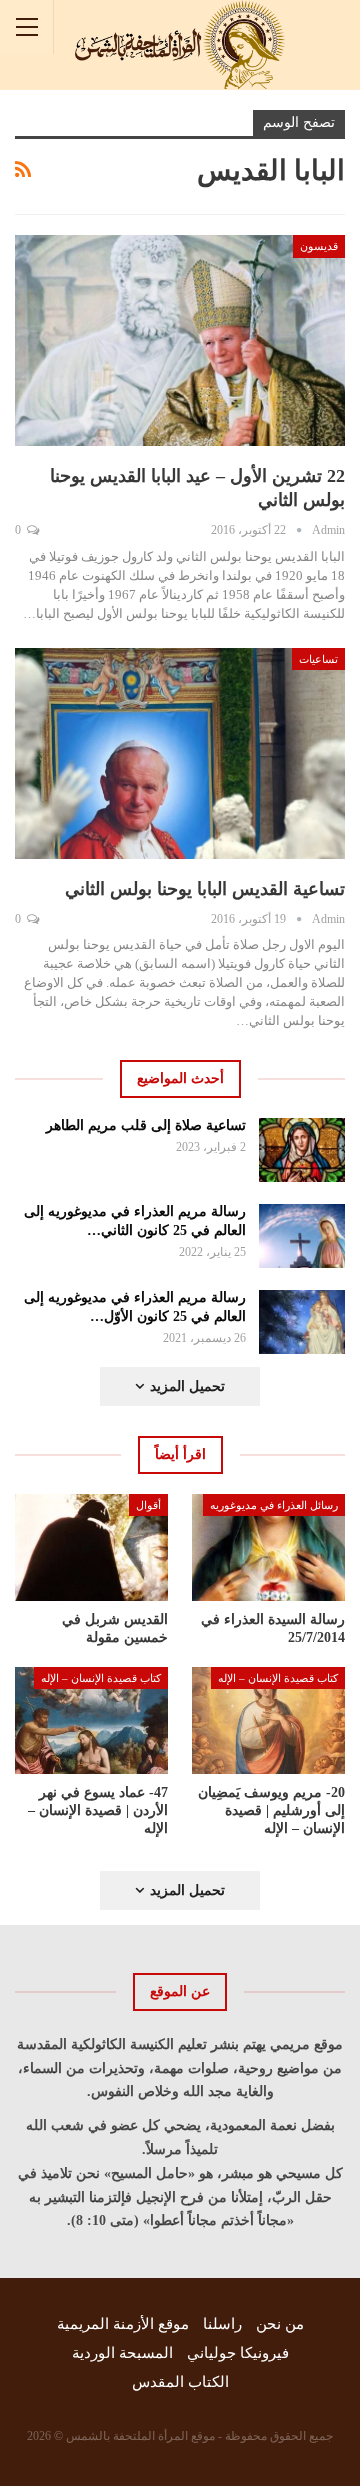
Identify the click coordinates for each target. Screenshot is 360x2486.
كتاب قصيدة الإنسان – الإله (278, 1678)
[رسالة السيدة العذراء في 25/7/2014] (268, 1547)
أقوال (148, 1505)
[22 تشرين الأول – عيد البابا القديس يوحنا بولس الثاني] (180, 340)
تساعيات (318, 659)
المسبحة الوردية (122, 2353)
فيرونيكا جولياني (238, 2353)
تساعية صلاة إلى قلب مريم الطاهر (146, 1125)
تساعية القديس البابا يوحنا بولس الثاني (205, 889)
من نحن (280, 2324)
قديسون (319, 246)
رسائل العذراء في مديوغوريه (274, 1505)
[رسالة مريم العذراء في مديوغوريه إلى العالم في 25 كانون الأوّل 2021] (302, 1322)
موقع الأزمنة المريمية (123, 2324)
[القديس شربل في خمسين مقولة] (91, 1547)
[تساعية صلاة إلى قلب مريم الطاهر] (302, 1150)
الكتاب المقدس (180, 2382)
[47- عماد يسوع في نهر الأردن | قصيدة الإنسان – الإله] (91, 1720)
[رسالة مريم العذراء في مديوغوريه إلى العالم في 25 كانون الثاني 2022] (302, 1236)
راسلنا (222, 2324)
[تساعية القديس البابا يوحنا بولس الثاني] (180, 753)
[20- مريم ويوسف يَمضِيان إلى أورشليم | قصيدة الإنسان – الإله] (268, 1720)
